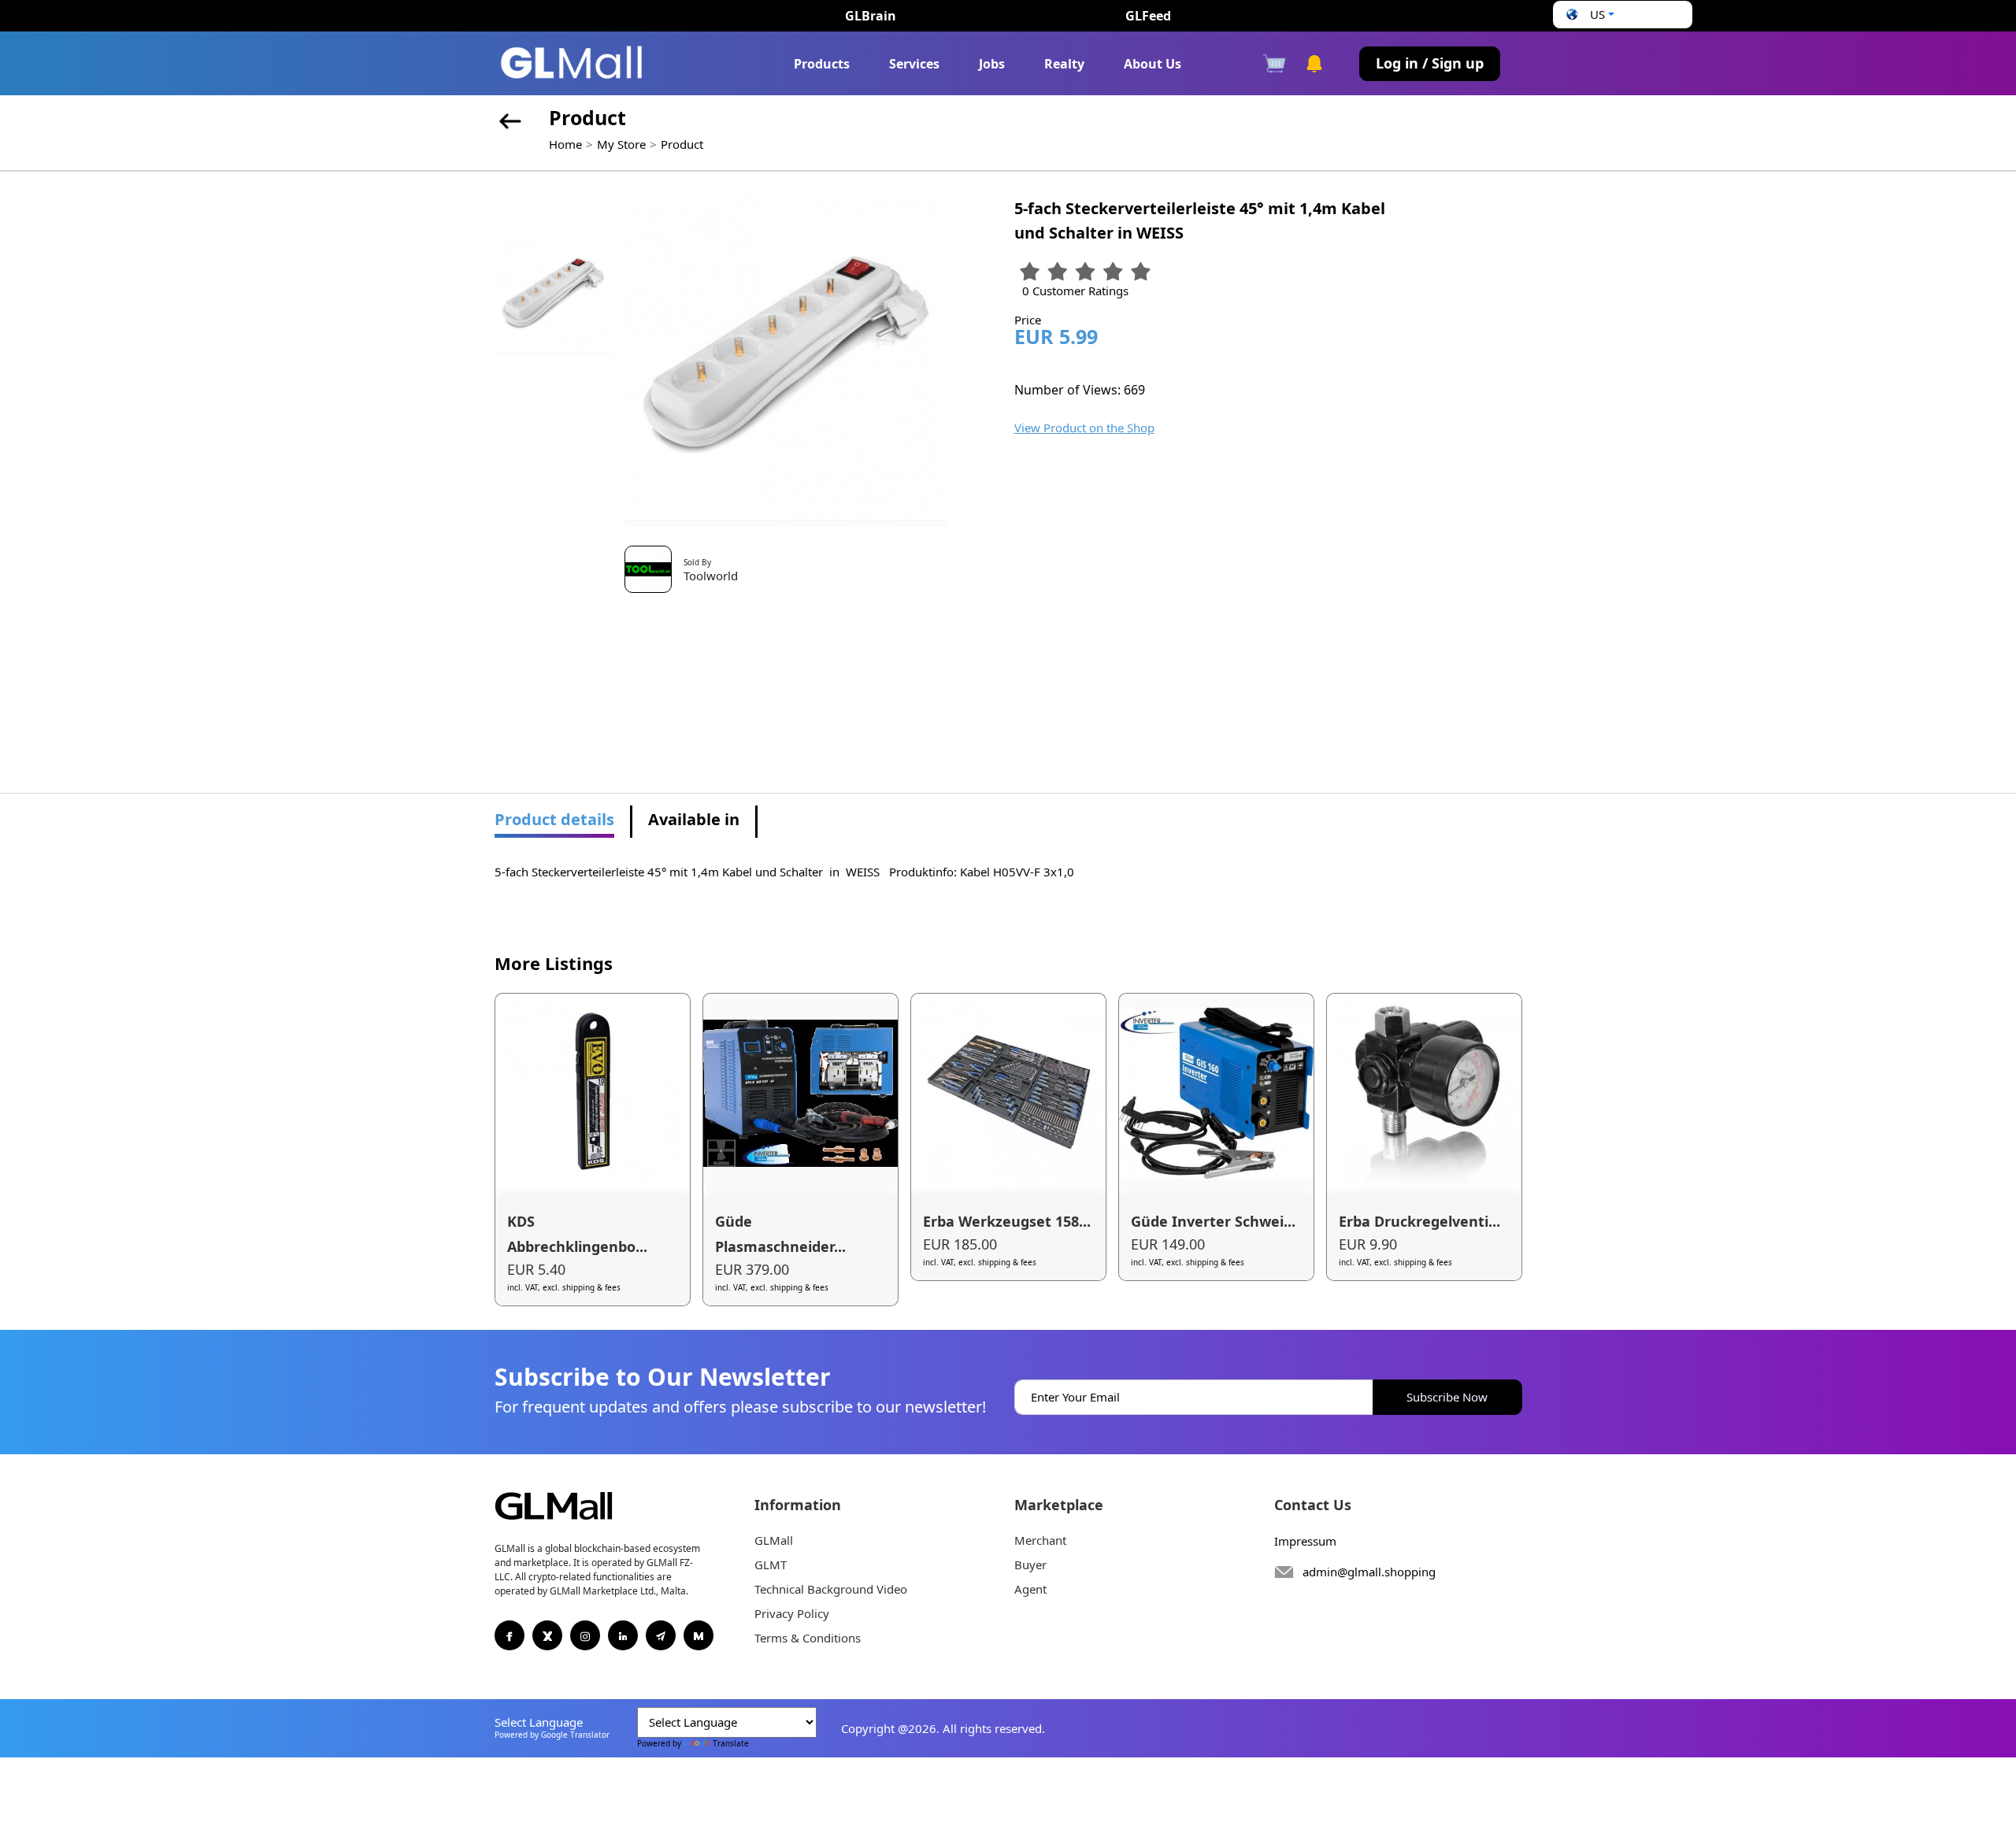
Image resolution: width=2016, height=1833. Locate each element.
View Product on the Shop (1084, 428)
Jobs (992, 64)
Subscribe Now (1447, 1397)
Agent (1030, 1589)
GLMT (771, 1565)
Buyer (1030, 1565)
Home (565, 144)
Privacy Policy (792, 1613)
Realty (1064, 64)
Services (914, 64)
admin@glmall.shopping (1369, 1572)
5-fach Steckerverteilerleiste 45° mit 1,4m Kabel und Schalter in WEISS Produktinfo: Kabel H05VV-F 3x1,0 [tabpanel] (784, 872)
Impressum (1305, 1541)
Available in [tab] (694, 819)
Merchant (1040, 1540)
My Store (621, 144)
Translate (731, 1743)
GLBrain (871, 16)
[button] (1588, 15)
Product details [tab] (554, 819)
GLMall (774, 1540)
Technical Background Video (831, 1589)
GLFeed (1148, 16)
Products (822, 64)
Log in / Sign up (1430, 63)
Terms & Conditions (808, 1638)
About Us (1153, 64)
